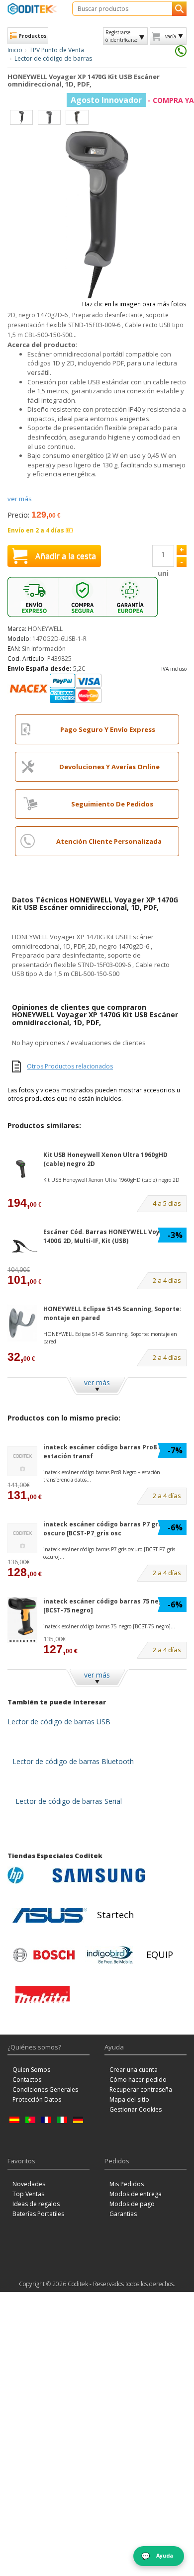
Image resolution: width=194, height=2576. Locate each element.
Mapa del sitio (129, 2099)
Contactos (27, 2080)
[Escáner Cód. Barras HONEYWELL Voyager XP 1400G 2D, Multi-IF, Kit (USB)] (22, 1246)
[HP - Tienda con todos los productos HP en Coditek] (27, 1875)
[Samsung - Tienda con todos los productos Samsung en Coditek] (99, 1875)
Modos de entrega (136, 2194)
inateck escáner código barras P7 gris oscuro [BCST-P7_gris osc (103, 1528)
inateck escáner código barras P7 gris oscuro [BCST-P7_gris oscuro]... (109, 1553)
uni (163, 573)
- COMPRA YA (132, 100)
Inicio (15, 50)
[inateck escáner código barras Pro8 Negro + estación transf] (22, 1461)
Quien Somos (31, 2070)
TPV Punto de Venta (57, 50)
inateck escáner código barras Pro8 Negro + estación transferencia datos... (102, 1476)
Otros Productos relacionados (70, 1066)
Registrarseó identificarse (121, 36)
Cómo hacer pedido (138, 2080)
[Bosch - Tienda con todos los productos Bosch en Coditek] (44, 1955)
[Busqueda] (179, 9)
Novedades (29, 2184)
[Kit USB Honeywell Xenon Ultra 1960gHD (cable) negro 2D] (22, 1169)
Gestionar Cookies (136, 2109)
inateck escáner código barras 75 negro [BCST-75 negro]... (109, 1626)
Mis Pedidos (127, 2184)
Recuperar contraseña (141, 2089)
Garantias (123, 2214)
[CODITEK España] (32, 9)
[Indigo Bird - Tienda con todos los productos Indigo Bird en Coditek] (110, 1955)
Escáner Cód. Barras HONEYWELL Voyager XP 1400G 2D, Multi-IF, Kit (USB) (114, 1236)
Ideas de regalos (36, 2204)
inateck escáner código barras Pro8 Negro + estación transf (113, 1451)
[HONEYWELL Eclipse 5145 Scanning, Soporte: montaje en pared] (22, 1323)
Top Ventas (28, 2194)
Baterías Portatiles (38, 2214)
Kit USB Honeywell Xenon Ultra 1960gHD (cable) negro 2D (105, 1159)
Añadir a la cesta (66, 556)
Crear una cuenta (134, 2070)
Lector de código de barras (53, 58)
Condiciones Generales (45, 2089)
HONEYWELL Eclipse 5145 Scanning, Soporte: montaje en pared (112, 1313)
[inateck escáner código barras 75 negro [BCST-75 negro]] (22, 1620)
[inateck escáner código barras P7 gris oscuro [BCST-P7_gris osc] (22, 1538)
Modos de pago (132, 2204)
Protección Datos (37, 2099)
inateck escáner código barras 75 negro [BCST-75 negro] (106, 1605)
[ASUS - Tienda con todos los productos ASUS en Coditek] (50, 1915)
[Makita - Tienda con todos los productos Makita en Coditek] (43, 1995)
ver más (20, 499)
